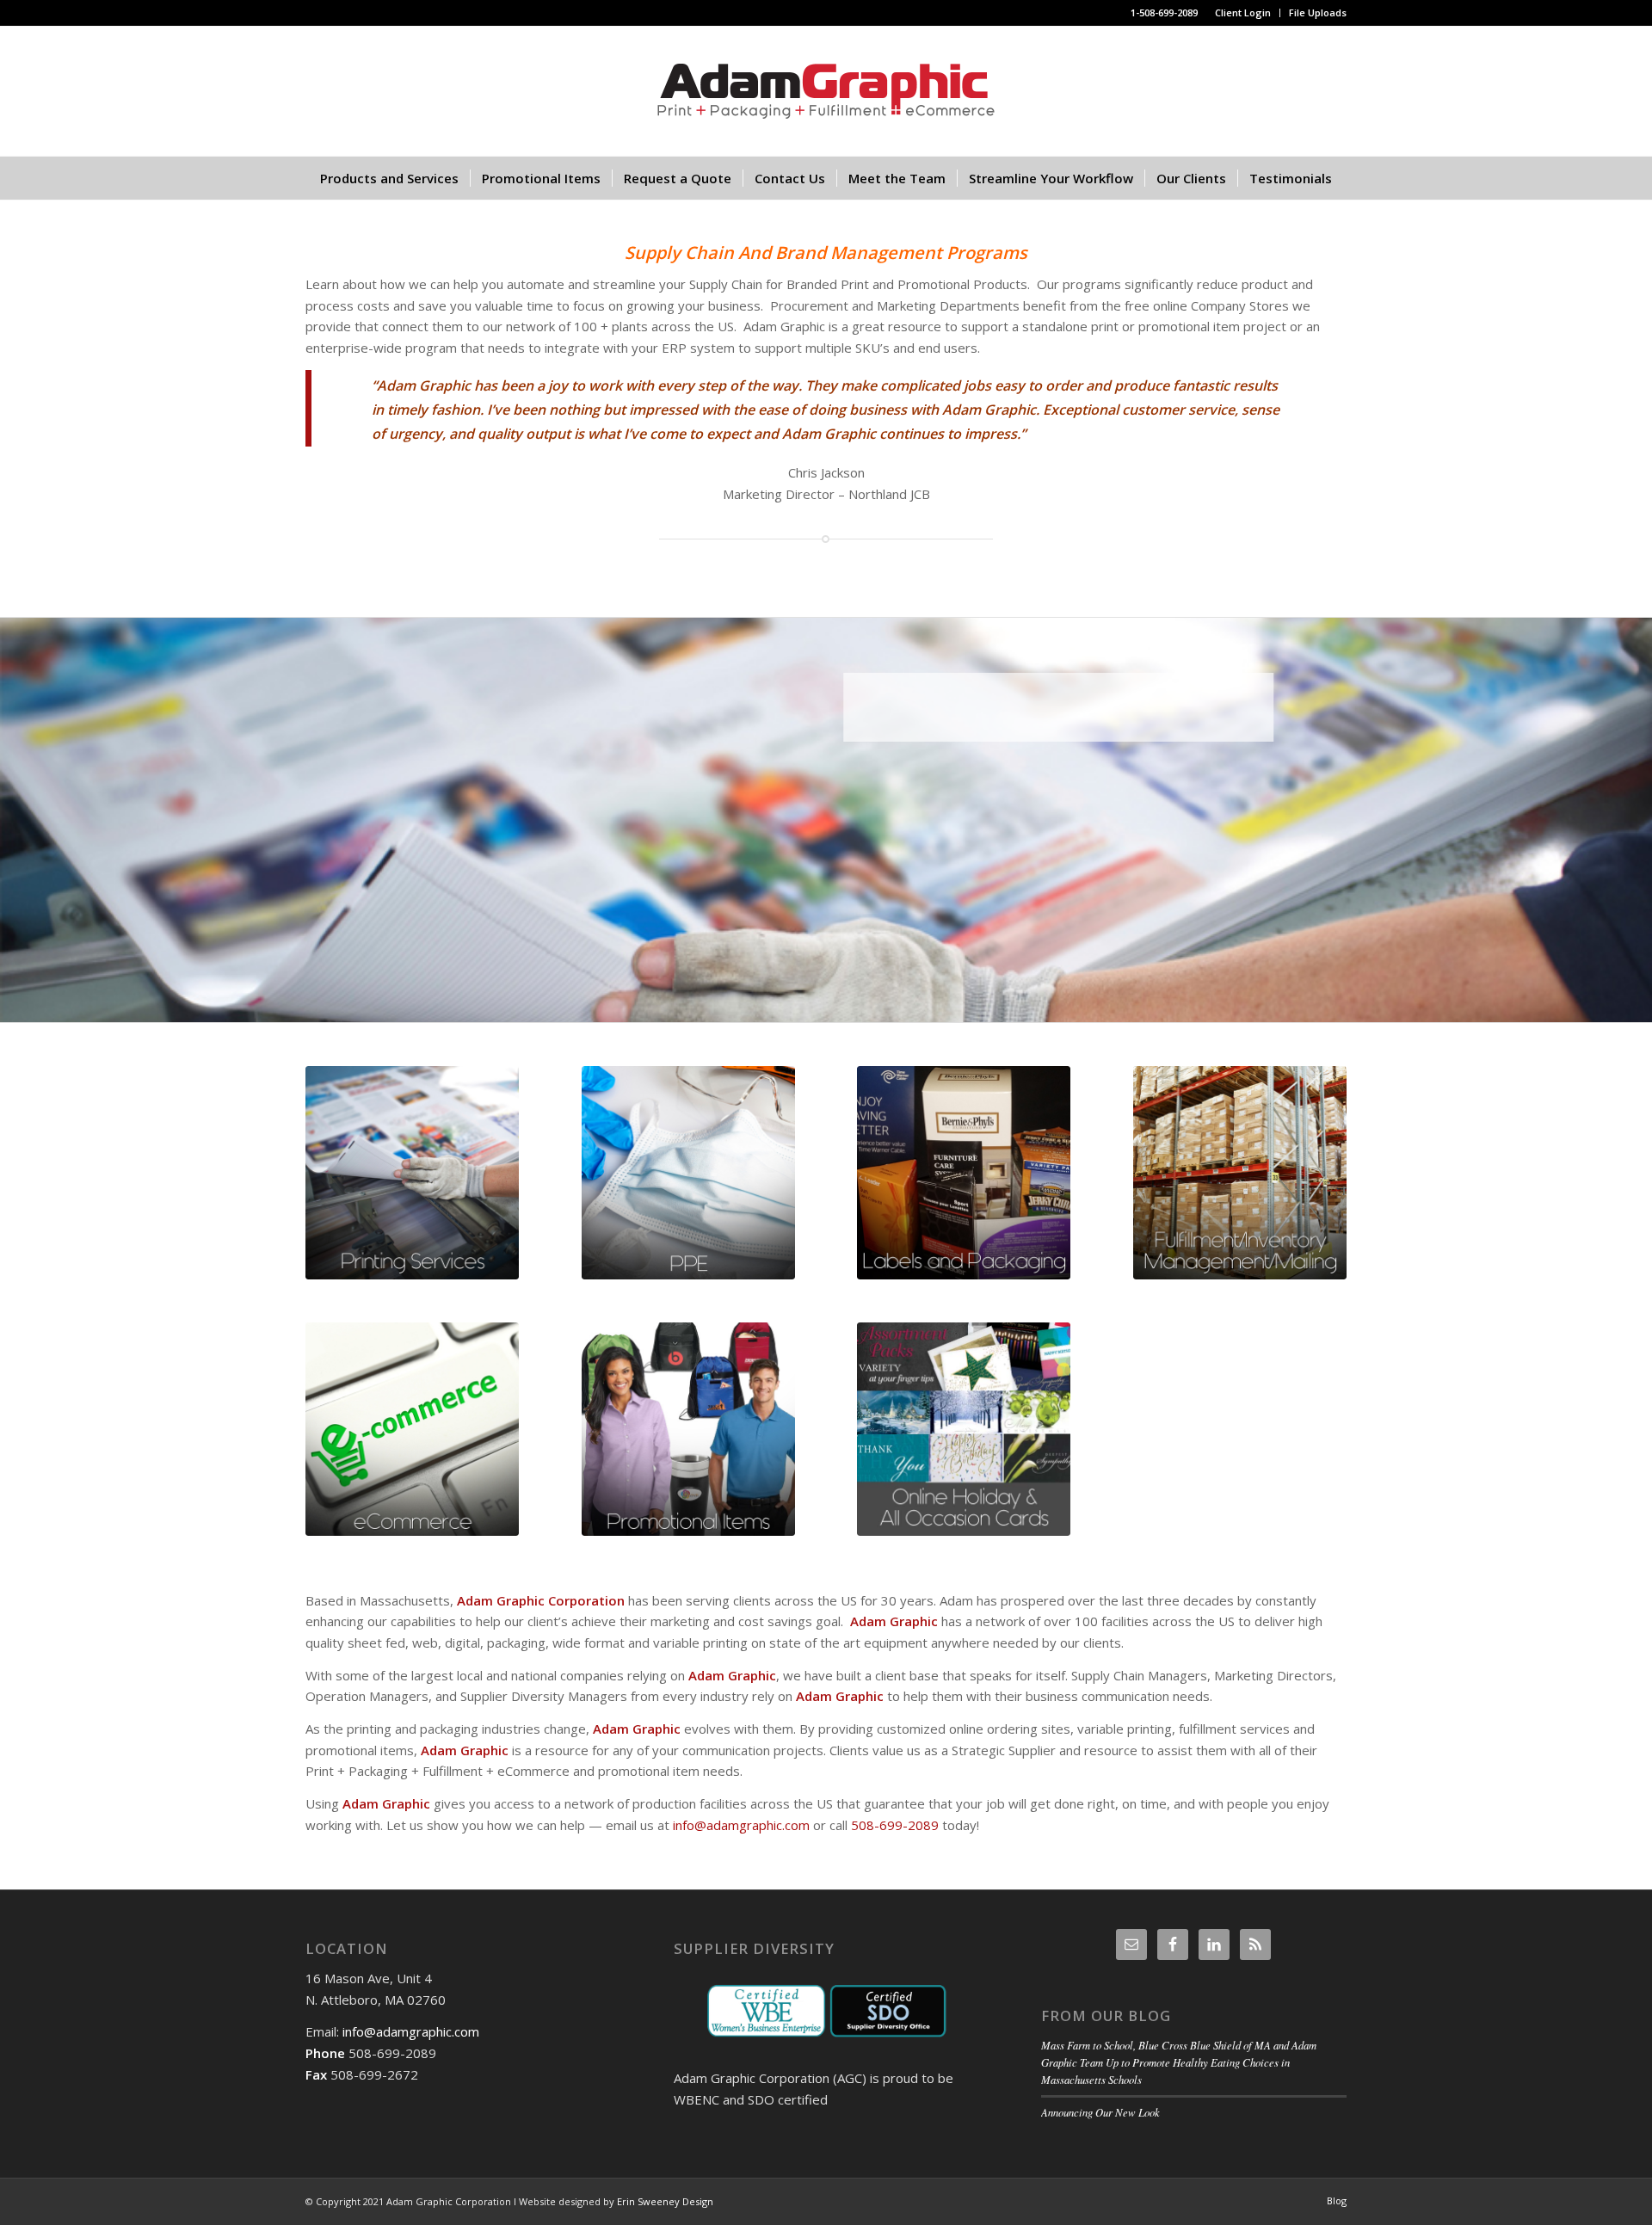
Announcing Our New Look (1100, 2112)
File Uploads (1318, 12)
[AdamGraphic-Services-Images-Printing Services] (412, 1173)
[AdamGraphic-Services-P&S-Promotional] (688, 1429)
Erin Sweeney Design (665, 2201)
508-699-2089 (895, 1825)
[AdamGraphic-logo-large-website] (826, 91)
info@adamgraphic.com (741, 1825)
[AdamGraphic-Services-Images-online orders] (964, 1429)
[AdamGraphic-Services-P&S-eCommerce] (412, 1429)
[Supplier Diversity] (826, 2011)
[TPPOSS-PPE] (688, 1173)
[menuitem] (1243, 13)
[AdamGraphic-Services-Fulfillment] (1240, 1173)
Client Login (1243, 12)
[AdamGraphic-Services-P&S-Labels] (964, 1173)
